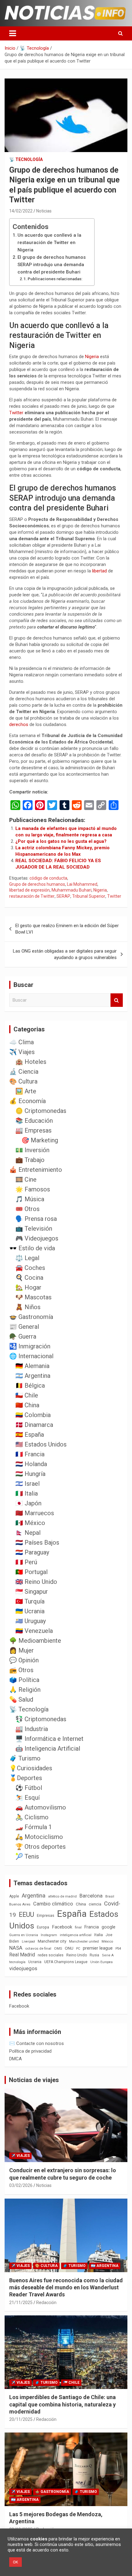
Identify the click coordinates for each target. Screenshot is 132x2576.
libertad (100, 571)
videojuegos (23, 1968)
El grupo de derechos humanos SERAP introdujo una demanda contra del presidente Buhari (52, 265)
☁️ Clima (21, 1042)
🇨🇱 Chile (27, 1395)
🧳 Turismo (25, 1758)
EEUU (26, 1915)
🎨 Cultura (23, 1081)
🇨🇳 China (27, 1405)
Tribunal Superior (89, 896)
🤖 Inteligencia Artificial (48, 1749)
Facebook (62, 1927)
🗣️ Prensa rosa (36, 1219)
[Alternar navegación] (13, 33)
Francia (92, 1927)
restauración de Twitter (32, 896)
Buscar (117, 1000)
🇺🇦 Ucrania (30, 1611)
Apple (14, 1896)
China (81, 1904)
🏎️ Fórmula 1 (34, 1827)
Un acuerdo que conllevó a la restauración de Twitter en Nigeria (49, 243)
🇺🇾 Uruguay (31, 1621)
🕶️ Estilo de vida (32, 1248)
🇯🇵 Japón (28, 1503)
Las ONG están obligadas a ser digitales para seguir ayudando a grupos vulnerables (65, 954)
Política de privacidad (30, 2051)
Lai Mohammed (82, 884)
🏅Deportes (26, 1778)
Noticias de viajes (34, 2080)
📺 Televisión (34, 1229)
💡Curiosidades (31, 1768)
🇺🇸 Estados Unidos (41, 1444)
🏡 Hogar (28, 1287)
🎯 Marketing (40, 1140)
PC (78, 1949)
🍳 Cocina (29, 1278)
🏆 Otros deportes (41, 1847)
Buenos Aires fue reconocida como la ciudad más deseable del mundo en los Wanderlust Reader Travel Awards (66, 2287)
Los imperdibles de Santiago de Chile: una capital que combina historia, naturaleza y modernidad (62, 2404)
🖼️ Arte (26, 1091)
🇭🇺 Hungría (30, 1474)
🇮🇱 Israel (27, 1484)
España (72, 1914)
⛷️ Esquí (27, 1798)
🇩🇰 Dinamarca (34, 1425)
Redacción (46, 2303)
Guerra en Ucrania (24, 1935)
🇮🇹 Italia (27, 1493)
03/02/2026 (21, 2185)
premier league (98, 1948)
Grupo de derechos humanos (37, 884)
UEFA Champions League (66, 1962)
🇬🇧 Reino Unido (36, 1582)
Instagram (49, 1935)
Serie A (108, 1955)
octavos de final (38, 1948)
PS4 (118, 1949)
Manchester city (52, 1941)
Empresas (46, 1915)
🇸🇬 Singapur (32, 1592)
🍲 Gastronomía (31, 1317)
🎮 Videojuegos (37, 1238)
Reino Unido (77, 1955)
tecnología (17, 1962)
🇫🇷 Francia (30, 1454)
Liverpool (28, 1942)
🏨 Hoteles (31, 1062)
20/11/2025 (21, 2419)
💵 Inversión (32, 1150)
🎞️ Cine (26, 1179)
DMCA (16, 2059)
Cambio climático (53, 1904)
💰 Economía (27, 1101)
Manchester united (84, 1942)
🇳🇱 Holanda (31, 1464)
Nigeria (93, 357)
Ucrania (35, 1962)
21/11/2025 (21, 2303)
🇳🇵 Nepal (28, 1533)
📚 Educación (34, 1121)
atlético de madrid (62, 1896)
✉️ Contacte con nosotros (37, 2043)
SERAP (63, 896)
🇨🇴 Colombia (33, 1415)
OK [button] (16, 2562)
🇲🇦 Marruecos (35, 1513)
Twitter (17, 413)
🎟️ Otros (27, 1209)
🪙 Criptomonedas (41, 1111)
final (78, 1927)
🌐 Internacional (31, 1356)
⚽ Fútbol (29, 1788)
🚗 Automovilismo (41, 1807)
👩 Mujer (21, 1650)
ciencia (95, 1904)
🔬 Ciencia (24, 1072)
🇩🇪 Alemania (32, 1366)
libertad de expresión (29, 890)
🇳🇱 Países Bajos (37, 1542)
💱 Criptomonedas (41, 1719)
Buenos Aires (20, 1904)
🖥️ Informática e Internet (49, 1739)
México (107, 1941)
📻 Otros (21, 1670)
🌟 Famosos (33, 1189)
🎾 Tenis (27, 1856)
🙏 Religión (25, 1690)
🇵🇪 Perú (26, 1562)
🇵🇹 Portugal (31, 1572)
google (109, 1927)
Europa (43, 1927)
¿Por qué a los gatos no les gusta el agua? (61, 841)
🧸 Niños (28, 1307)
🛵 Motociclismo (39, 1837)
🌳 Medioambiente (35, 1641)
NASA (16, 1948)
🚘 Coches (30, 1268)
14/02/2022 (21, 211)
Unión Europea (101, 1962)
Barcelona (91, 1896)
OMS (58, 1948)
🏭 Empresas (33, 1130)
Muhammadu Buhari (72, 890)
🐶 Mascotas (33, 1297)
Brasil (110, 1896)
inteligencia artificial (76, 1935)
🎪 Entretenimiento (36, 1170)
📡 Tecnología (26, 159)
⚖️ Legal (27, 1258)
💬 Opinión (24, 1660)
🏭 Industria (32, 1729)
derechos (19, 724)
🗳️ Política (24, 1680)
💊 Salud (21, 1699)
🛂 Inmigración (30, 1346)
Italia (99, 1935)
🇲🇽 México (30, 1523)
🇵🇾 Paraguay (32, 1552)
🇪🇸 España (30, 1435)
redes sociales (51, 1955)
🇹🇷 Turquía (30, 1601)
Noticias (44, 211)
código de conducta (48, 878)
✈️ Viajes (22, 1052)
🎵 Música (30, 1199)
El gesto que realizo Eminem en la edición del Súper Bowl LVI (67, 929)
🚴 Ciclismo (32, 1817)
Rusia (94, 1955)
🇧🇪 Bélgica (30, 1385)
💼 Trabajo (30, 1160)
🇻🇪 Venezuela (34, 1631)
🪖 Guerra (23, 1336)
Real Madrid (22, 1955)
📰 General (24, 1327)
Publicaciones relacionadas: (55, 279)
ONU (69, 1948)
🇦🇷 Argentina (33, 1376)
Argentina (34, 1896)
